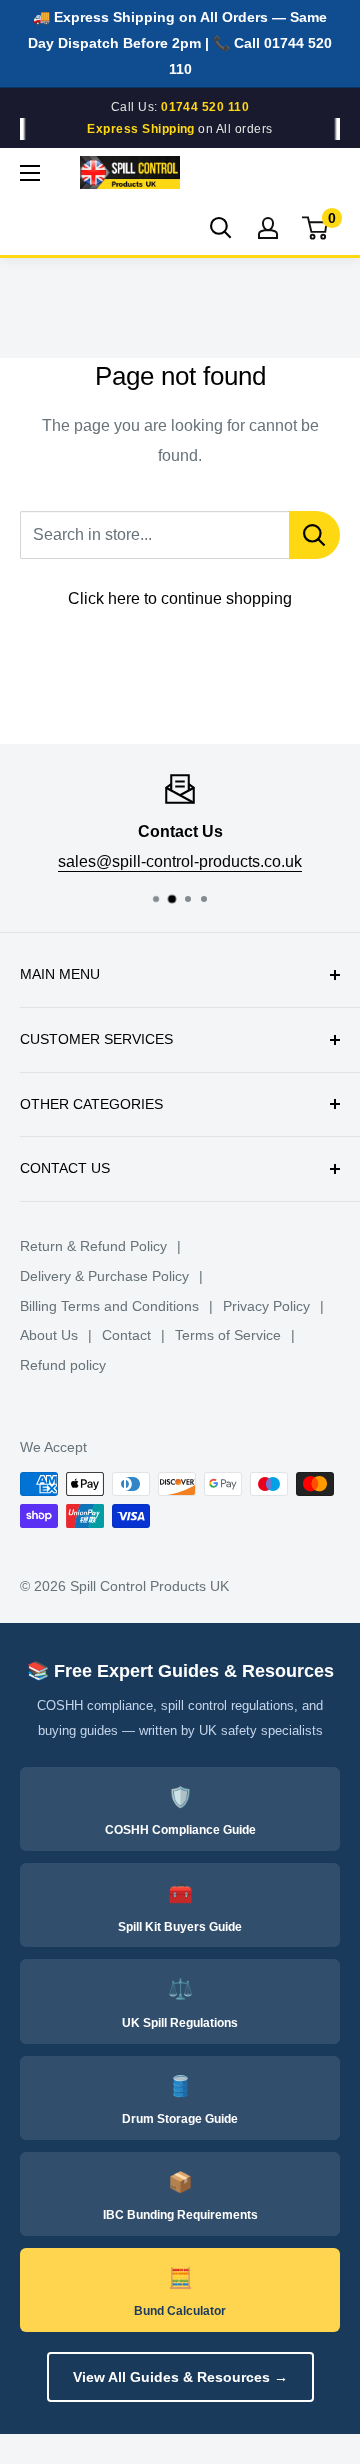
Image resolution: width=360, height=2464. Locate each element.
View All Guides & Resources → (180, 2377)
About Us (49, 1335)
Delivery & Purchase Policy (104, 1276)
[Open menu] (30, 173)
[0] (316, 228)
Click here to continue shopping (180, 598)
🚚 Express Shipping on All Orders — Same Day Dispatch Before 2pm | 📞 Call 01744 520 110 (180, 43)
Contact (126, 1335)
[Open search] (221, 228)
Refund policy (63, 1365)
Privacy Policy (266, 1306)
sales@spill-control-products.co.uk (180, 860)
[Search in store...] (314, 535)
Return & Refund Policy (93, 1246)
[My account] (268, 228)
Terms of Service (228, 1335)
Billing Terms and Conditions (109, 1306)
